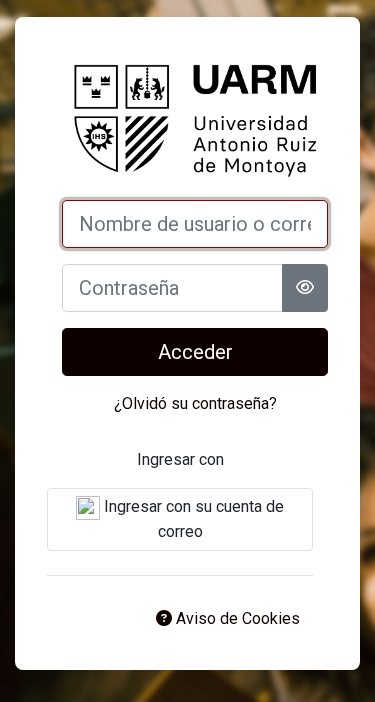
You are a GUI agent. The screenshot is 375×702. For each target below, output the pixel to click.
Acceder (195, 352)
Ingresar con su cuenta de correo (192, 519)
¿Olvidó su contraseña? (195, 403)
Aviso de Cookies (236, 618)
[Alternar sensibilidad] (305, 288)
